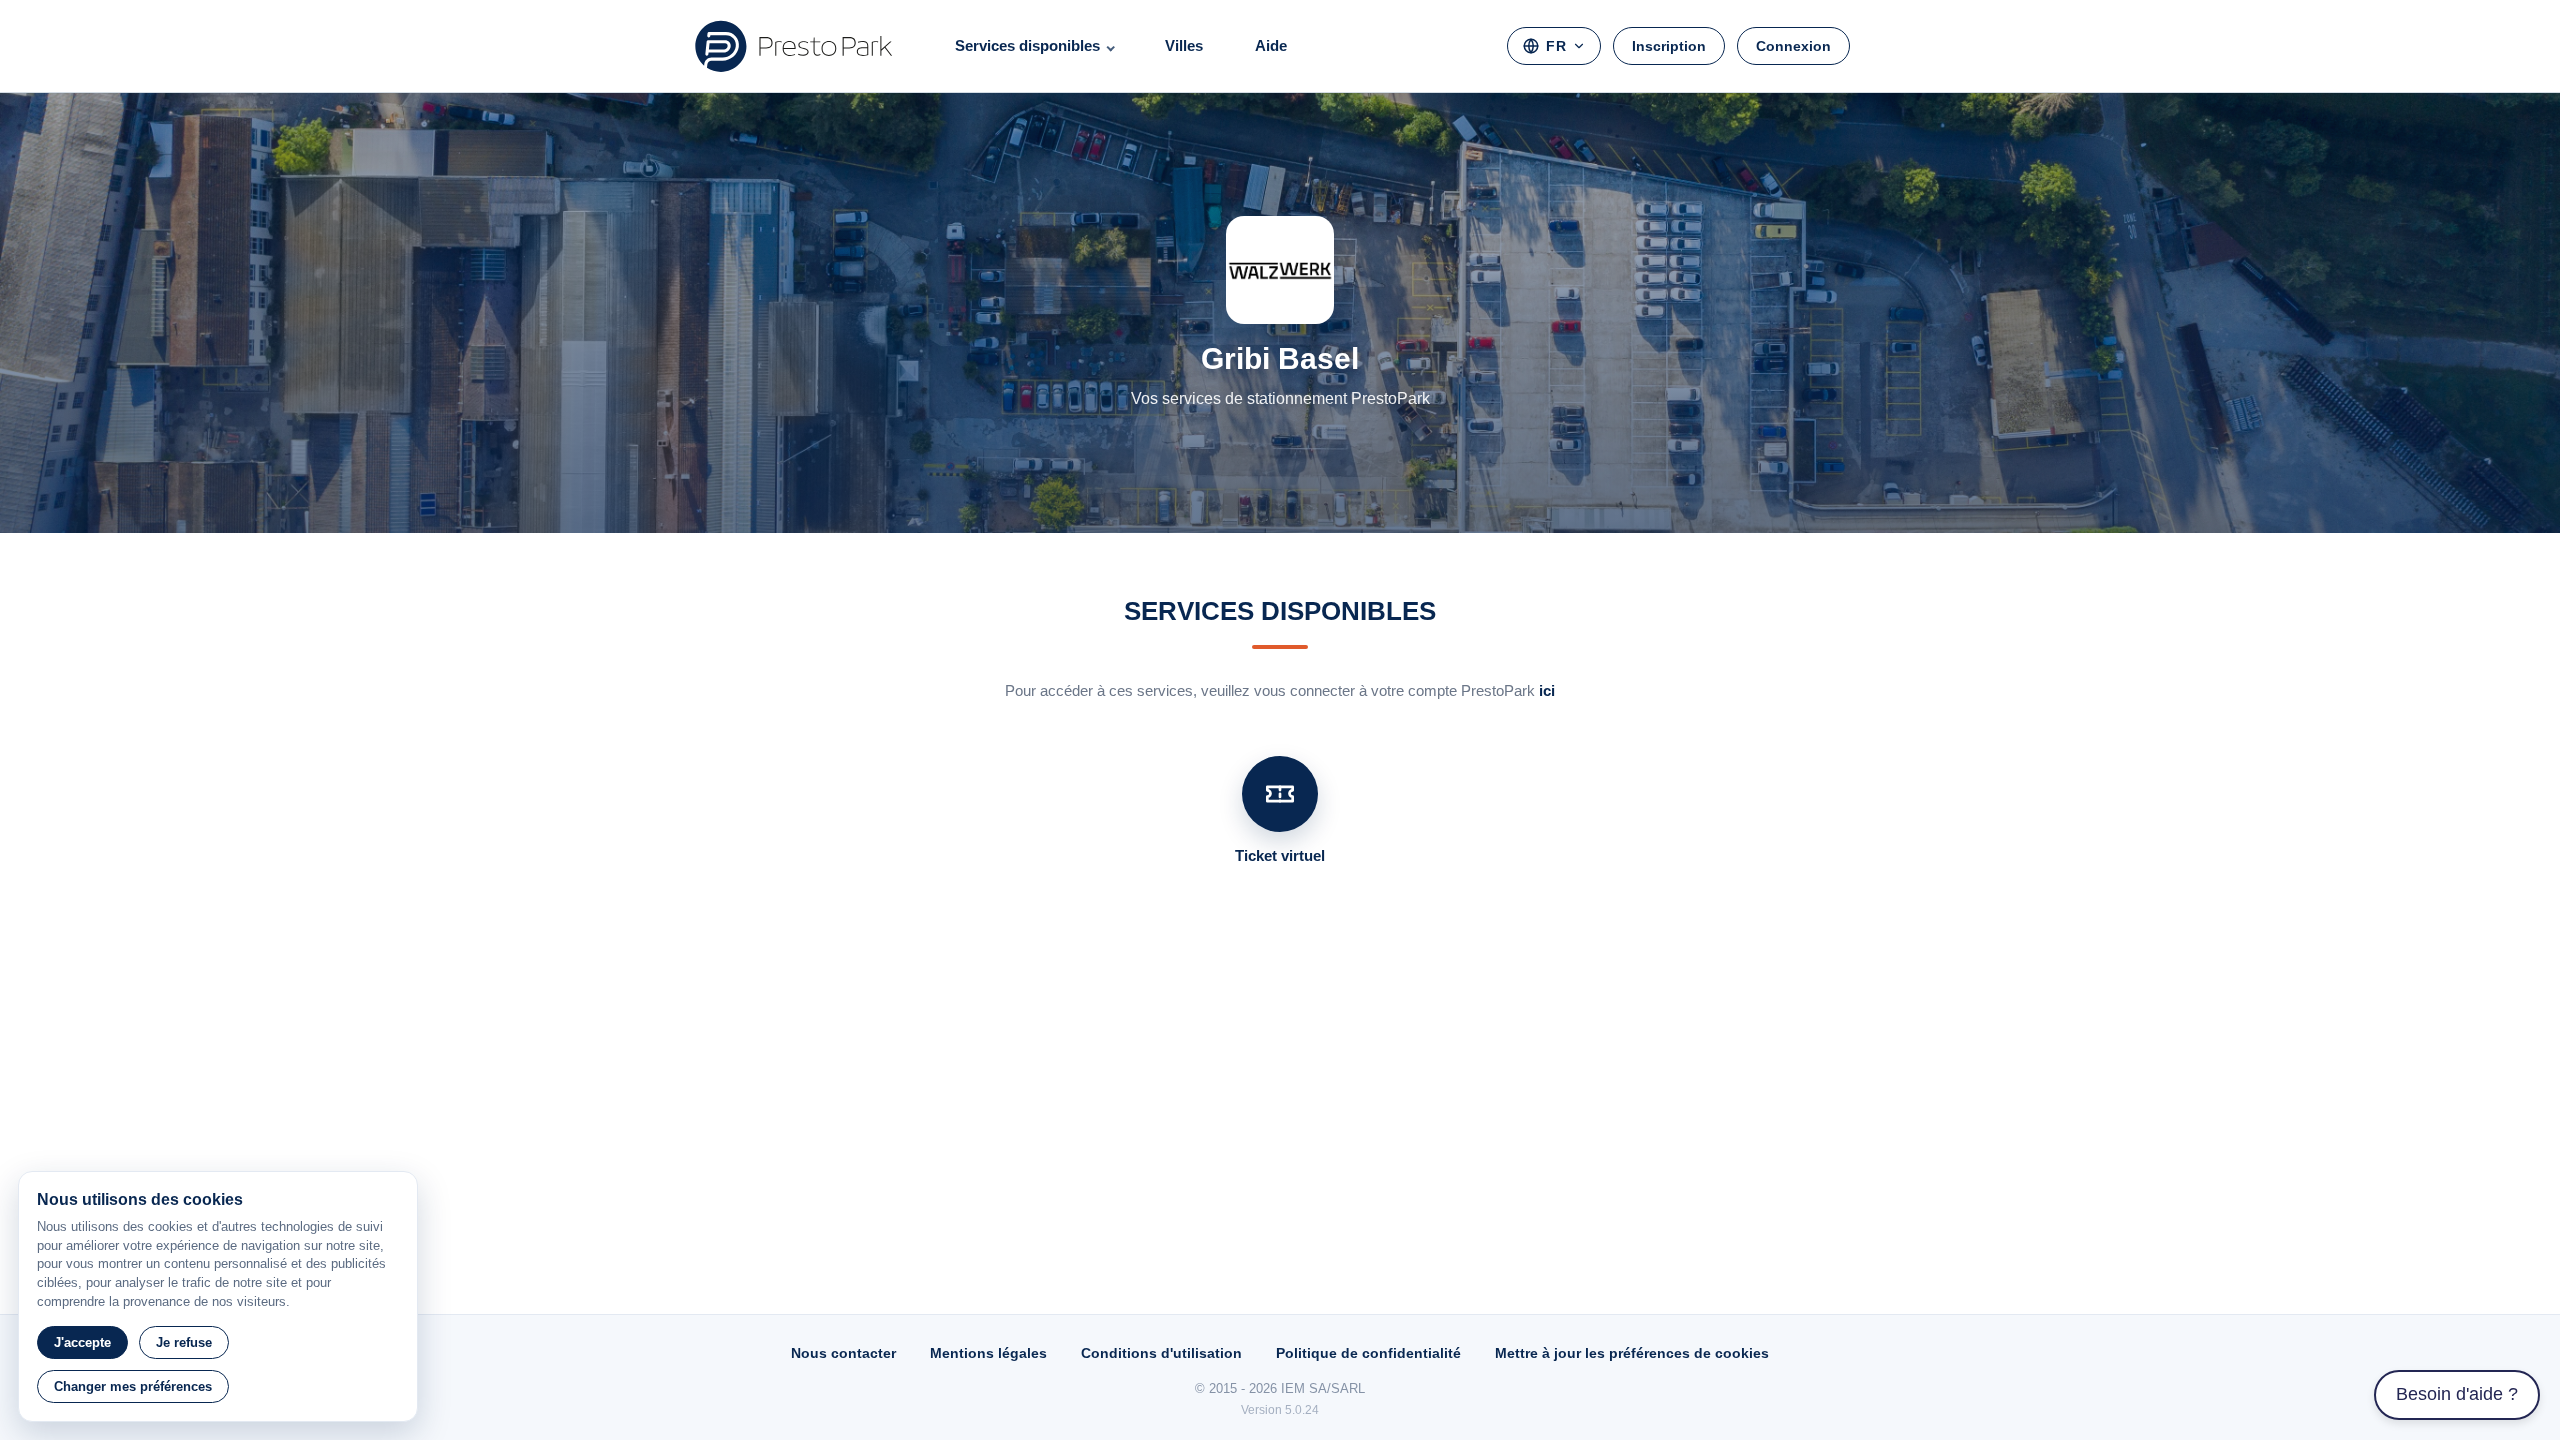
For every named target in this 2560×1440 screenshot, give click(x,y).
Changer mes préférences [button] (133, 1386)
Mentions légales (988, 1353)
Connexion (1793, 46)
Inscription (1669, 46)
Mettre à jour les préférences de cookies (1632, 1353)
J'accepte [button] (82, 1342)
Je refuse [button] (184, 1342)
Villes (1184, 45)
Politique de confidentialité (1368, 1353)
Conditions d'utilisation (1161, 1353)
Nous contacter (843, 1353)
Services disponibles (1027, 45)
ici (1547, 690)
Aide (1271, 45)
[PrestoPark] (794, 46)
